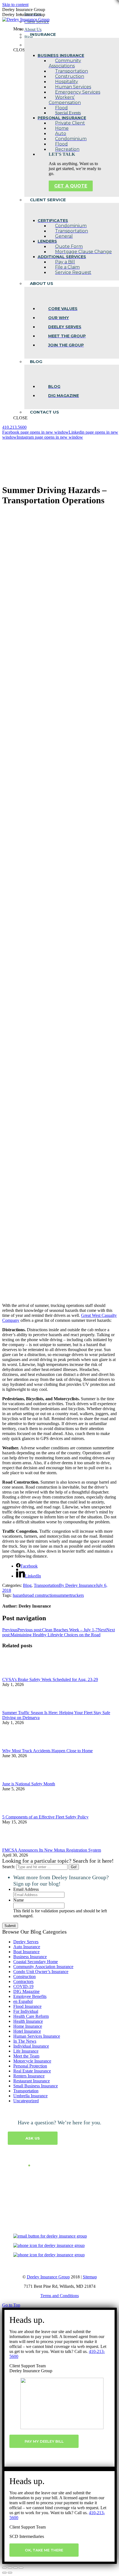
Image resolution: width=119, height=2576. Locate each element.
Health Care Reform (31, 2016)
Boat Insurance (26, 1952)
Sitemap (90, 2277)
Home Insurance (28, 2026)
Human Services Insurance (37, 2036)
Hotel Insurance (27, 2031)
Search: (9, 1867)
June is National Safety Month (29, 1784)
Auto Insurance (27, 1947)
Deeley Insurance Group (48, 2277)
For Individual (26, 2011)
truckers (77, 1595)
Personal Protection (30, 2066)
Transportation (46, 1585)
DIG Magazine (26, 1991)
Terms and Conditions (60, 2296)
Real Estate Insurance (32, 2071)
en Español (23, 2001)
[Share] (10, 2568)
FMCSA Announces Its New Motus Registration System (52, 1850)
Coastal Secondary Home (36, 1962)
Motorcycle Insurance (32, 2061)
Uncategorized (26, 2101)
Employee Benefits (30, 1996)
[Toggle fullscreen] (15, 2568)
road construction (41, 1595)
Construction (24, 1977)
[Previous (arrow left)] (4, 2573)
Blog (27, 1585)
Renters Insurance (29, 2076)
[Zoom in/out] (21, 2568)
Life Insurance (26, 2051)
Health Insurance (28, 2021)
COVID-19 (23, 1986)
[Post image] (17, 1674)
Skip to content (15, 5)
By (77, 1585)
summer (63, 1595)
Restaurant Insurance (32, 2081)
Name (19, 1900)
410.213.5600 (14, 427)
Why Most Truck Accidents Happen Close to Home (47, 1751)
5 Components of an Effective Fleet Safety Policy (45, 1817)
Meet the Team (26, 2056)
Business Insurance (30, 1957)
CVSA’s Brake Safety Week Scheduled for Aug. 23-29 (50, 1679)
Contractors (23, 1981)
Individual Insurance (31, 2046)
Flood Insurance (27, 2006)
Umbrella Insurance (30, 2096)
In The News (25, 2041)
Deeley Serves (26, 1942)
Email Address (26, 1889)
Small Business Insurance (36, 2086)
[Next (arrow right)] (10, 2573)
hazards (19, 1595)
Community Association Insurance (43, 1967)
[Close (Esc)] (4, 2568)
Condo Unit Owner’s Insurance (41, 1972)
